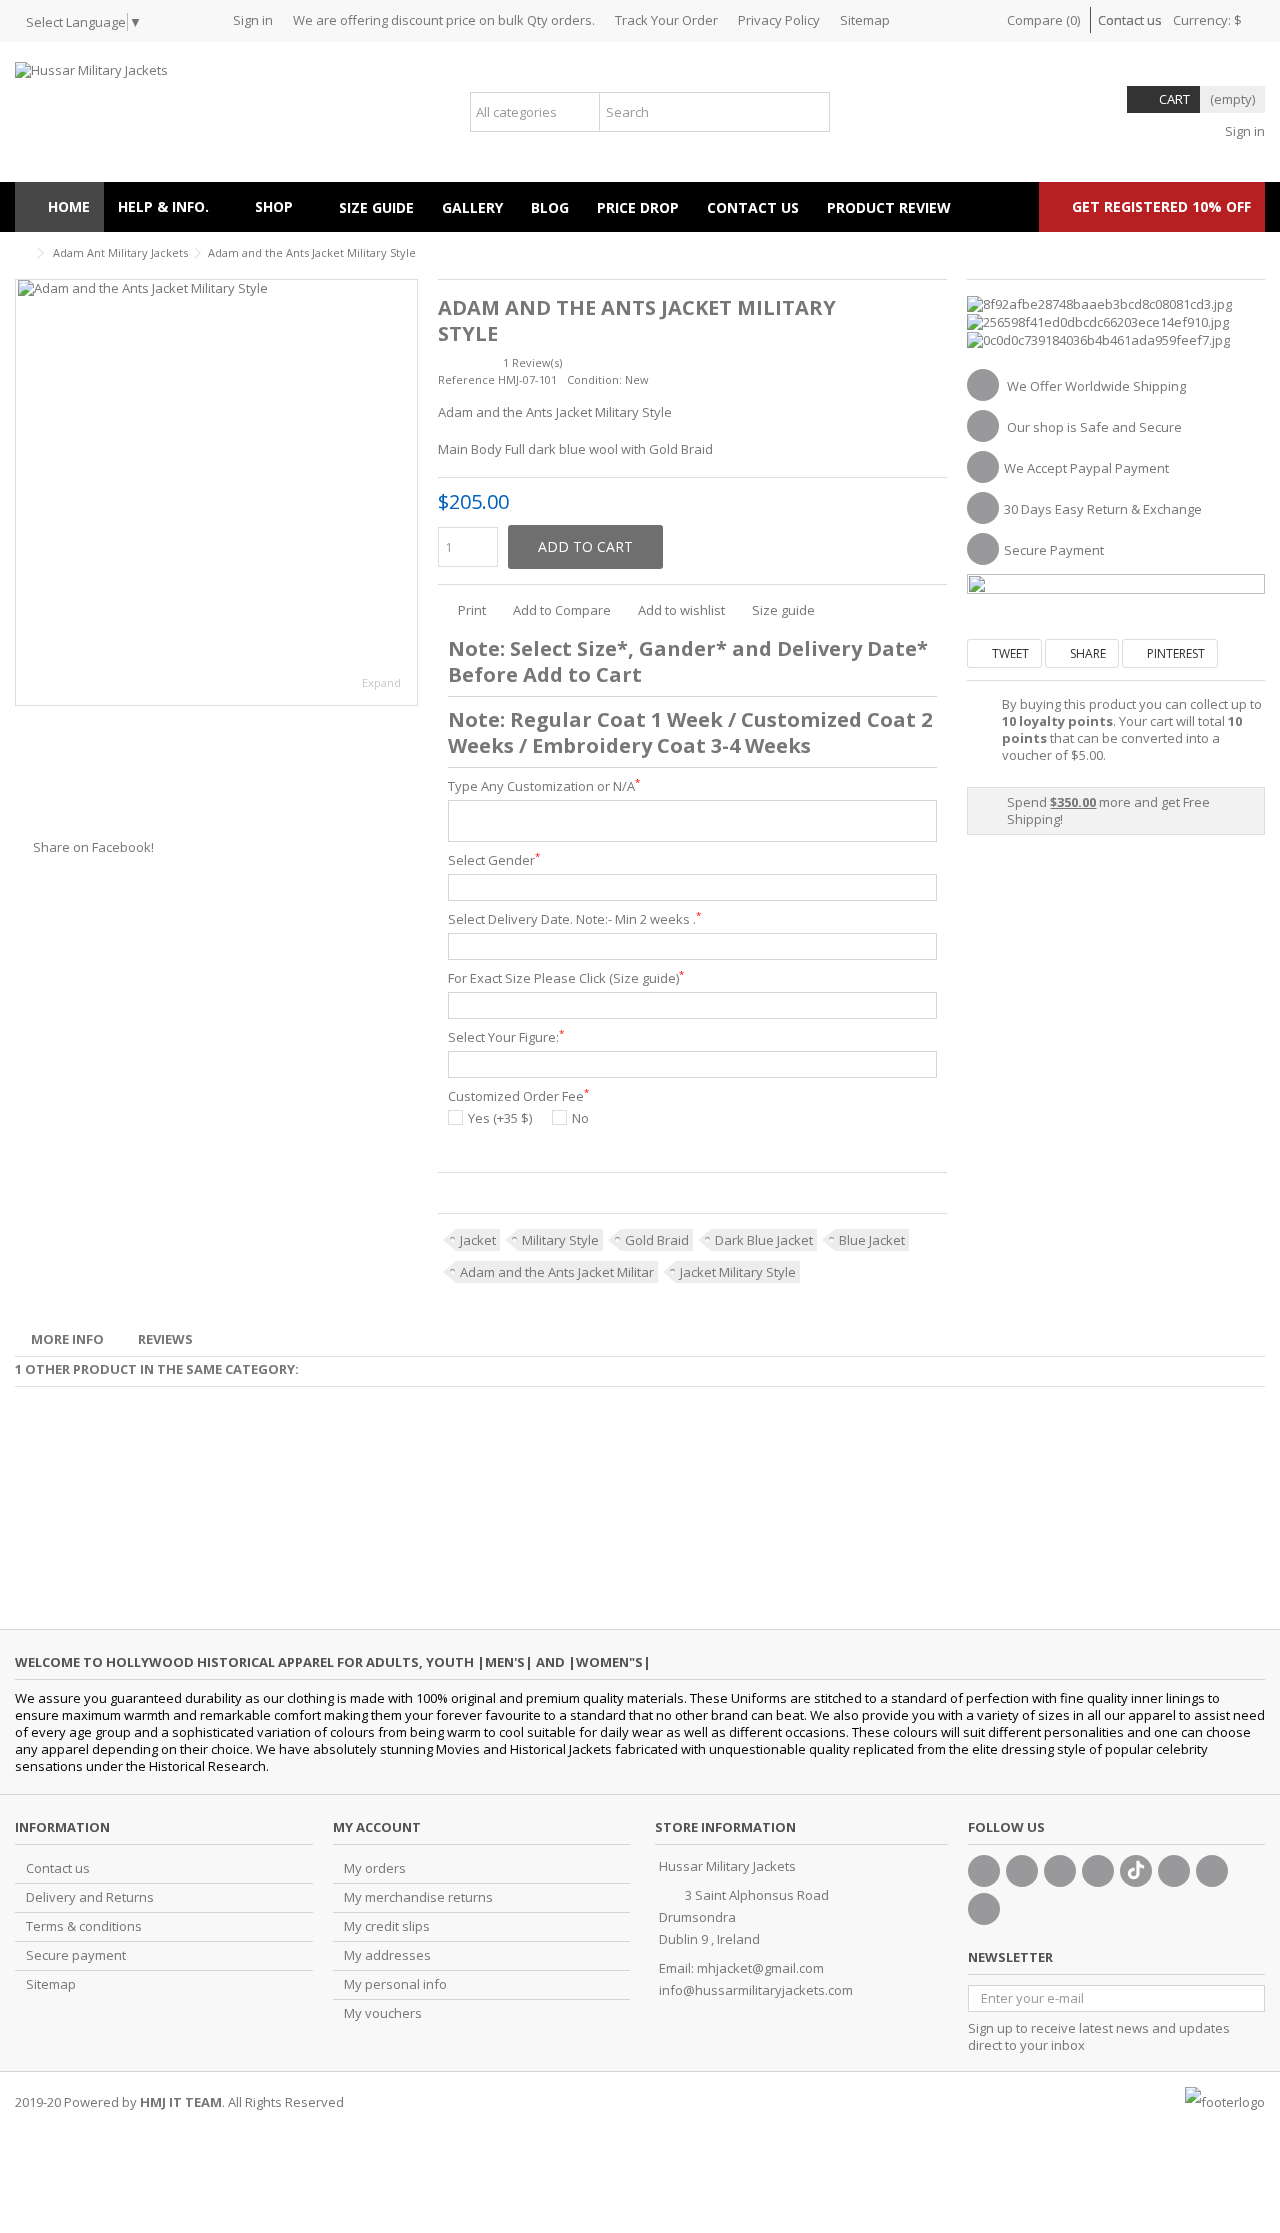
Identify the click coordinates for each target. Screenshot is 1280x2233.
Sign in (253, 20)
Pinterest (1174, 653)
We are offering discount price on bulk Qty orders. (444, 20)
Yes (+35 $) (500, 1118)
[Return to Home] (21, 253)
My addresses (387, 1955)
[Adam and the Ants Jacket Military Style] (216, 492)
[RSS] (984, 1909)
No (580, 1118)
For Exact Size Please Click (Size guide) (566, 978)
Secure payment (76, 1955)
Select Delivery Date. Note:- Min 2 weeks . (574, 919)
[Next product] (1257, 250)
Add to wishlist (681, 610)
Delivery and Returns (90, 1897)
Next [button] (407, 493)
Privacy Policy (779, 20)
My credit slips (387, 1926)
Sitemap (865, 20)
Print (470, 610)
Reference (466, 379)
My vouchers (383, 2013)
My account (377, 1827)
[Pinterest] (1174, 1871)
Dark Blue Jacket (764, 1240)
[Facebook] (984, 1871)
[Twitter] (1022, 1871)
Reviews (165, 1339)
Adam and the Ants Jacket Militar (557, 1272)
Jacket (478, 1240)
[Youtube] (1098, 1871)
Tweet (1009, 653)
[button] (283, 207)
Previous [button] (26, 493)
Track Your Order (666, 20)
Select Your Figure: (506, 1037)
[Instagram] (1212, 1871)
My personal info (395, 1984)
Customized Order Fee (518, 1096)
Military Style (560, 1240)
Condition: (594, 379)
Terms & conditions (84, 1926)
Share (1086, 653)
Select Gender (494, 860)
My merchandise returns (418, 1897)
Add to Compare (562, 610)
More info (67, 1339)
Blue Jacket (872, 1240)
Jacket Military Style (738, 1272)
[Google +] (1060, 1871)
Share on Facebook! (93, 847)
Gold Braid (657, 1240)
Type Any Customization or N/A (544, 786)
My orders (375, 1868)
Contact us (1130, 20)
